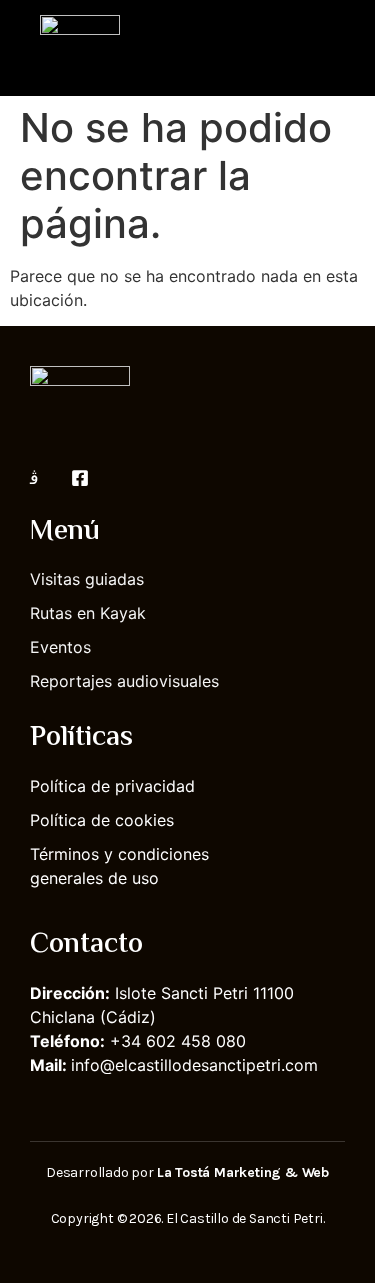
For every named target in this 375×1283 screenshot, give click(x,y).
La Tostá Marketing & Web (243, 1172)
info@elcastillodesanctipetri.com (194, 1065)
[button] (331, 47)
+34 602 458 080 (178, 1041)
